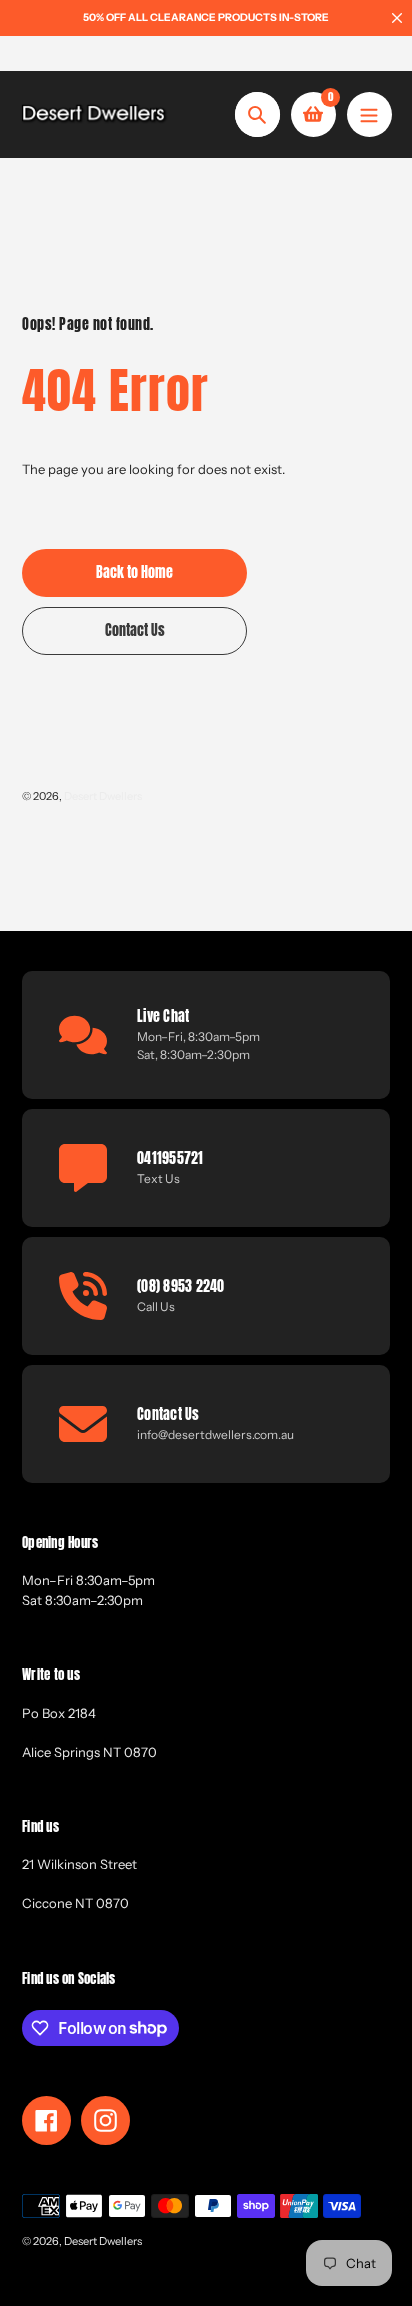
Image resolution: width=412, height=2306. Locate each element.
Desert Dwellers (103, 796)
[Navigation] (369, 114)
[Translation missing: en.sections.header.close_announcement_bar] (397, 18)
